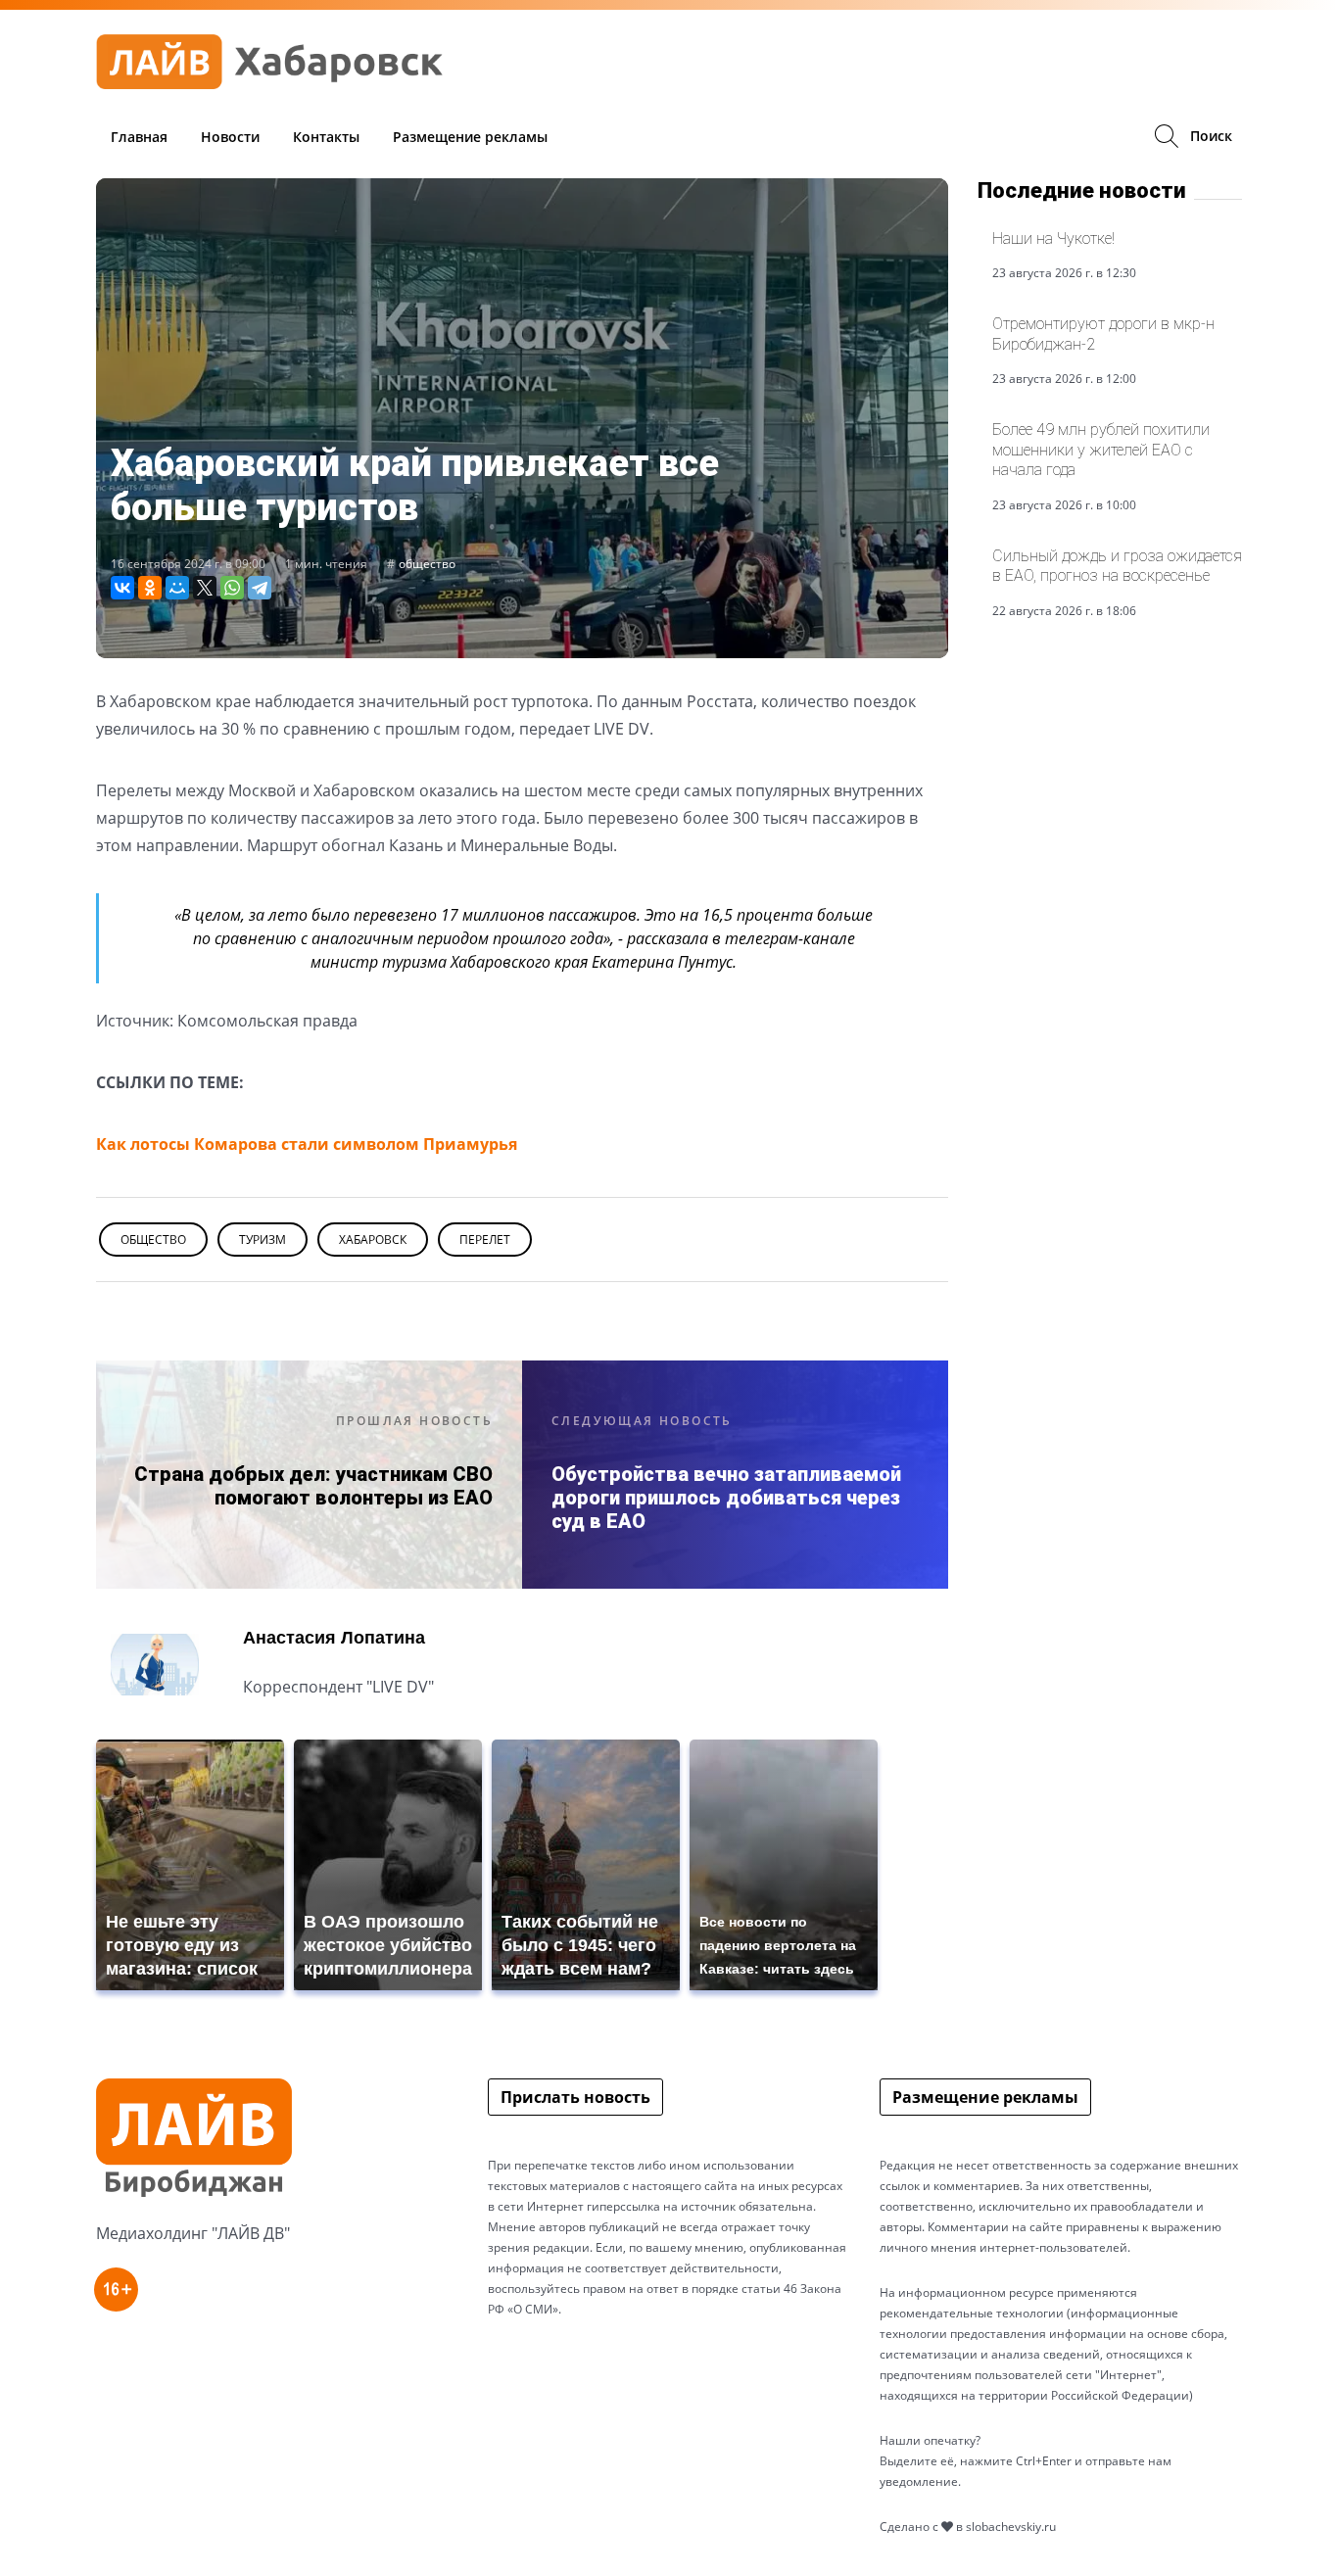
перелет (485, 1240)
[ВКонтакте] (122, 588)
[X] (205, 588)
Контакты (326, 137)
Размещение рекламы (470, 137)
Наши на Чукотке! (1053, 239)
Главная (139, 137)
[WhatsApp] (232, 588)
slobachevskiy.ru (1011, 2527)
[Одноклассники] (150, 588)
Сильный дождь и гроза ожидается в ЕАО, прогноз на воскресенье (1117, 566)
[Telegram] (260, 588)
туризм (263, 1240)
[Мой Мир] (177, 588)
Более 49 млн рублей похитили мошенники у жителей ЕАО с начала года (1101, 450)
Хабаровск (373, 1240)
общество (427, 564)
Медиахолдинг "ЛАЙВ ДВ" (193, 2233)
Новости (230, 137)
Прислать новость (575, 2097)
